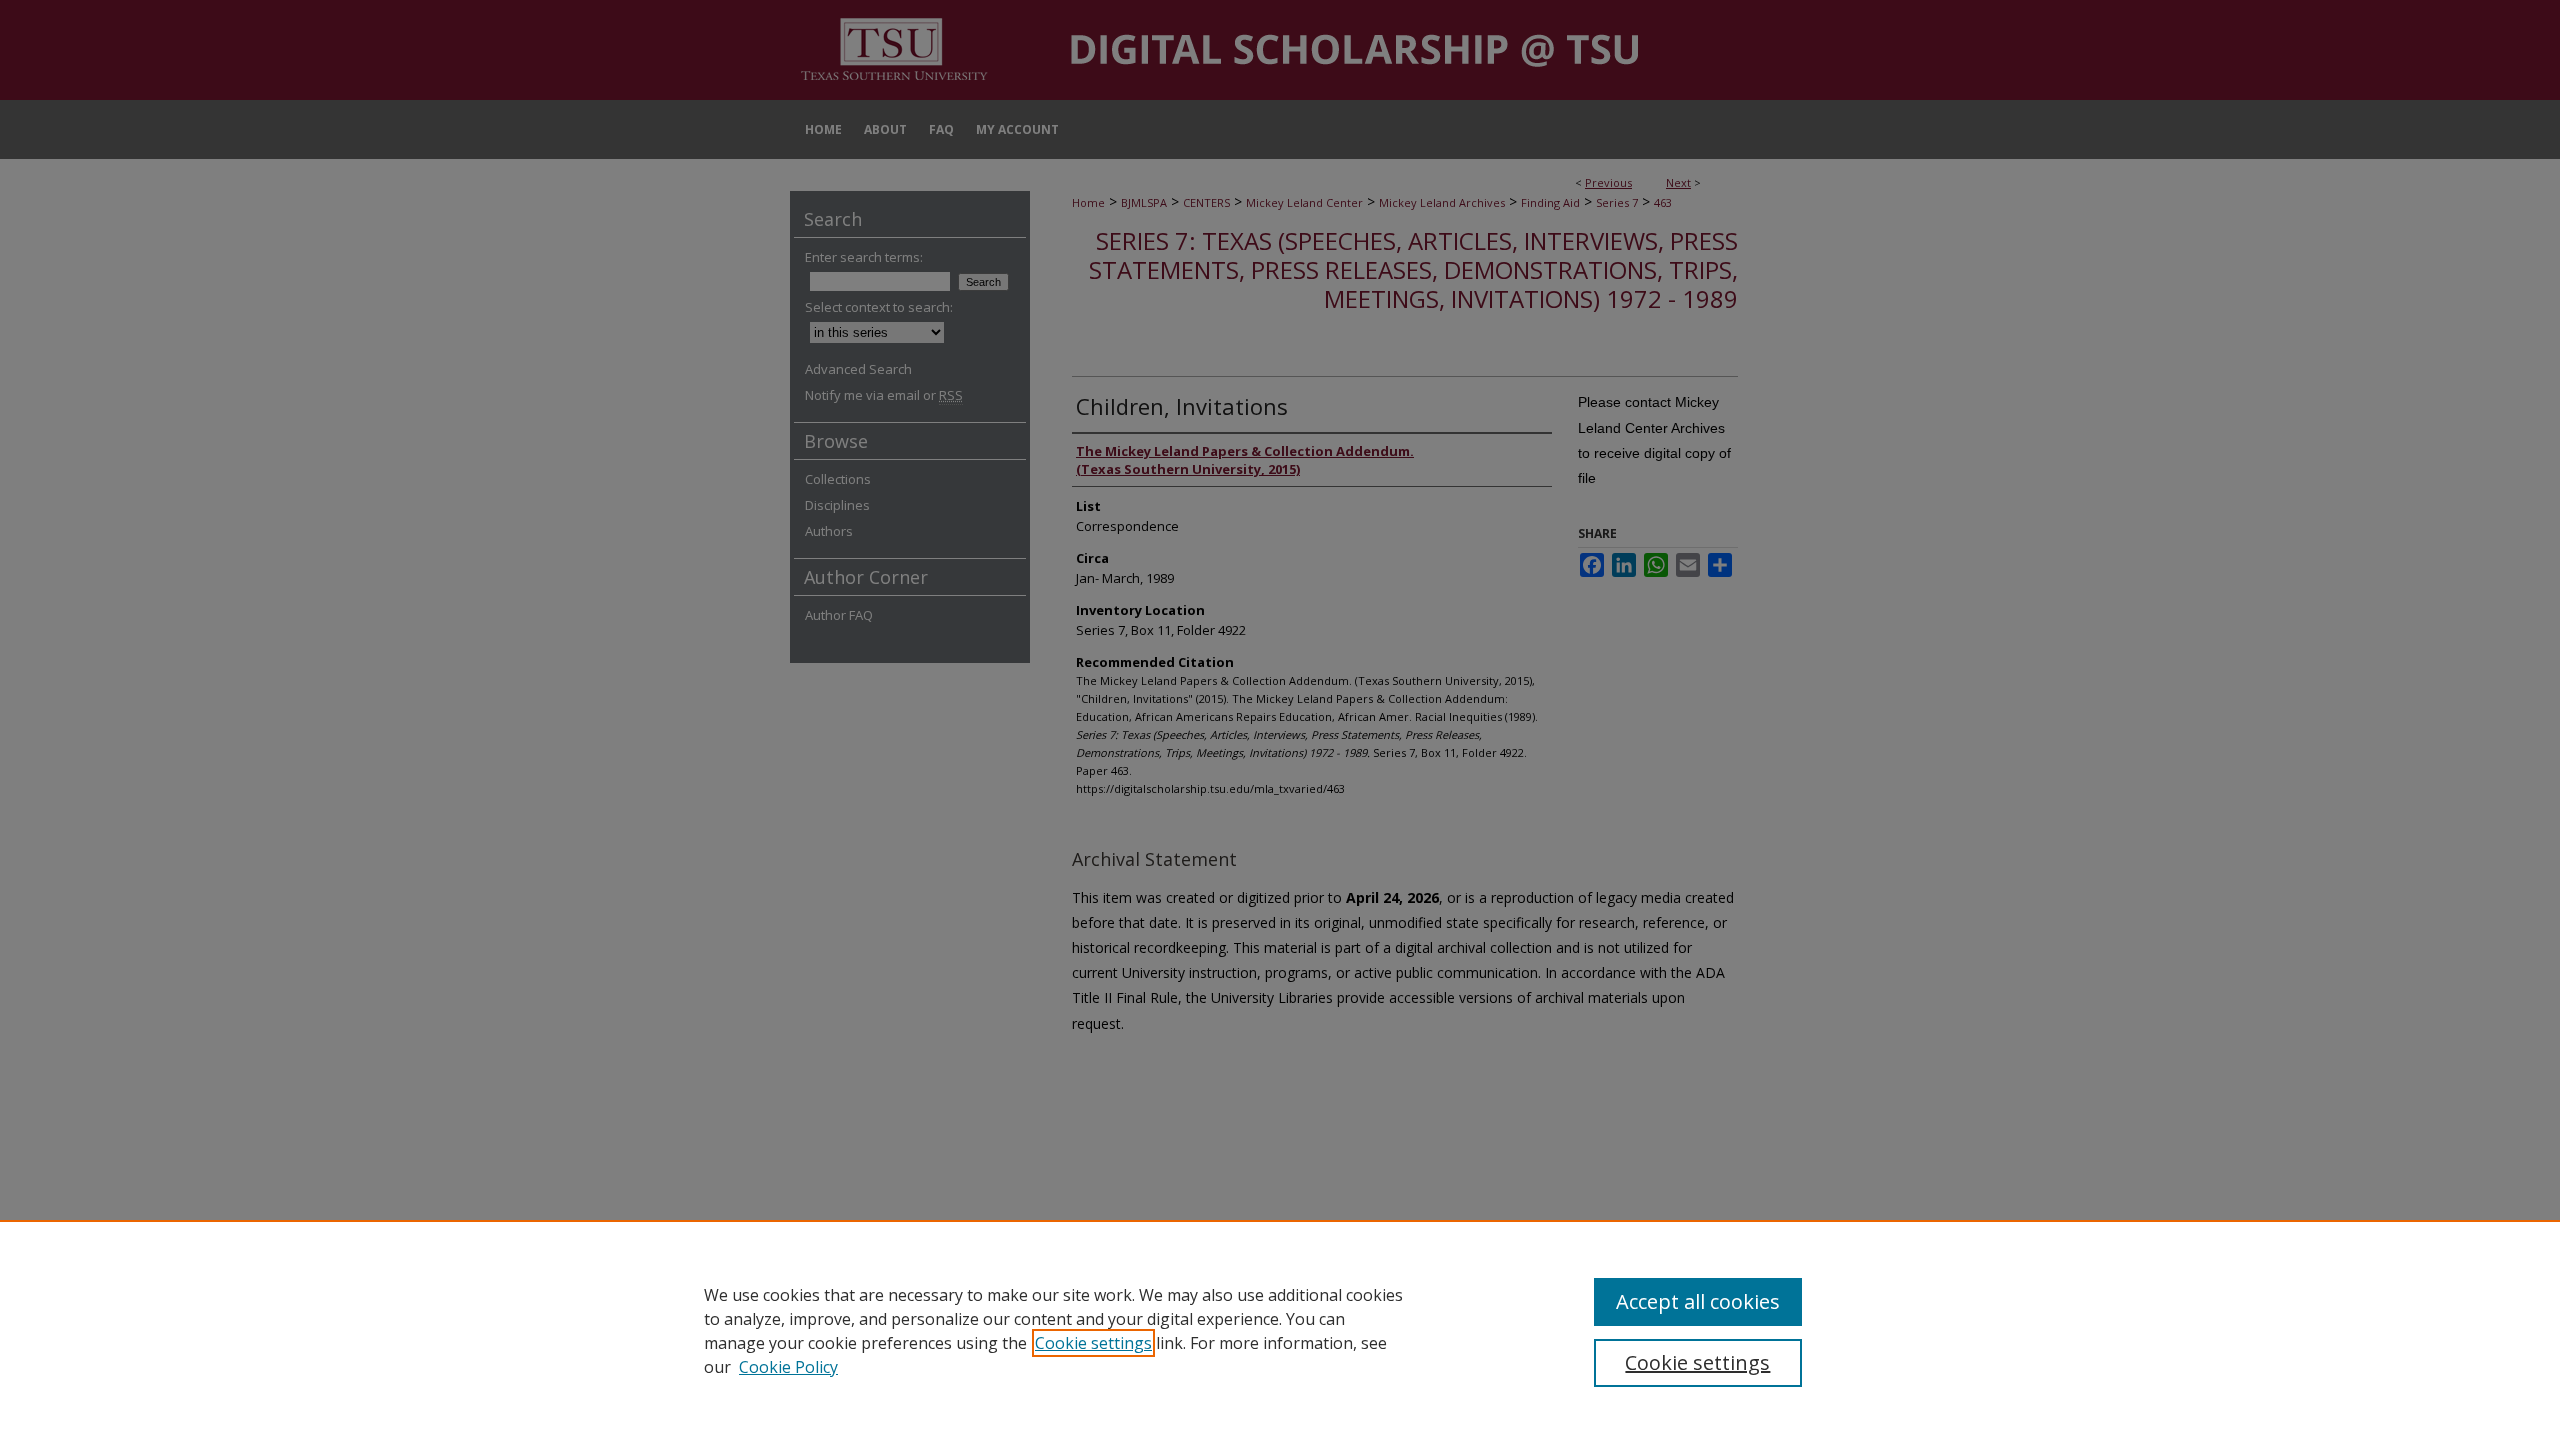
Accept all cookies (1698, 1301)
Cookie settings (1093, 1343)
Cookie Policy (788, 1367)
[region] (1280, 1330)
